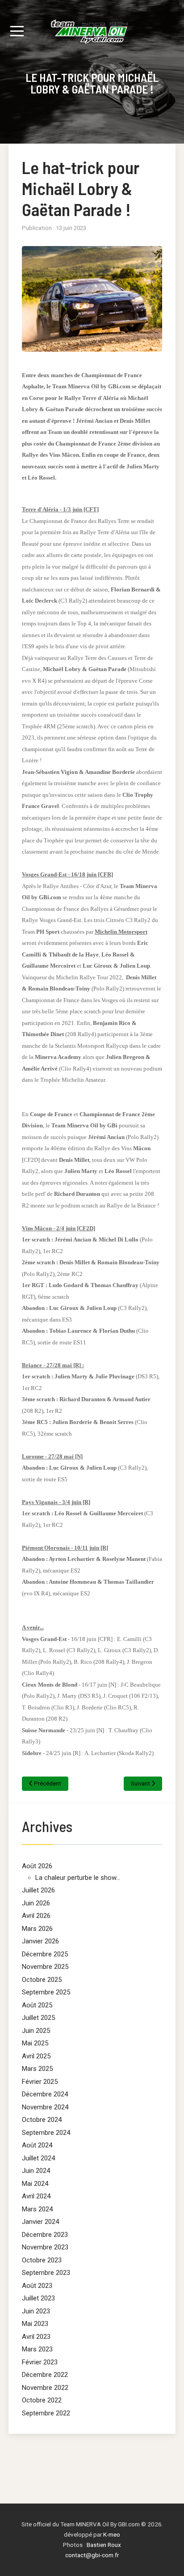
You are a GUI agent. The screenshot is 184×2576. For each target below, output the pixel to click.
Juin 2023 (36, 2311)
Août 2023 (37, 2286)
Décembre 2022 (45, 2375)
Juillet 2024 (38, 2158)
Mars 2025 (37, 2069)
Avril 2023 (36, 2337)
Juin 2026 (36, 1903)
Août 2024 (37, 2145)
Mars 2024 (37, 2209)
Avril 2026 (36, 1916)
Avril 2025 (36, 2056)
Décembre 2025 (45, 1954)
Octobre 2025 (42, 1980)
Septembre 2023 (46, 2273)
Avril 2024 (36, 2196)
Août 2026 (37, 1866)
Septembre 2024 (46, 2133)
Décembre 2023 (45, 2235)
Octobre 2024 (42, 2120)
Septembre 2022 (46, 2413)
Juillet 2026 (38, 1890)
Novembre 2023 (45, 2247)
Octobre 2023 (42, 2260)
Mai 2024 (35, 2184)
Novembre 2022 (45, 2388)
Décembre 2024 (45, 2094)
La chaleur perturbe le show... (78, 1878)
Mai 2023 (35, 2324)
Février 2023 (40, 2362)
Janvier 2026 (40, 1941)
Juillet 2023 (38, 2298)
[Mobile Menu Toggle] (17, 31)
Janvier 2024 (40, 2222)
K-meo (112, 2534)
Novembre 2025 (45, 1967)
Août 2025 (37, 2005)
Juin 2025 (36, 2031)
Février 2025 (40, 2082)
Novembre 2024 (45, 2107)
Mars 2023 (37, 2349)
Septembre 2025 (46, 1992)
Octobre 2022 (42, 2400)
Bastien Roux (104, 2545)
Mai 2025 (35, 2043)
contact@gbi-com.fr (92, 2555)
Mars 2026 (37, 1929)
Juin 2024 (36, 2171)
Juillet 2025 (38, 2018)
